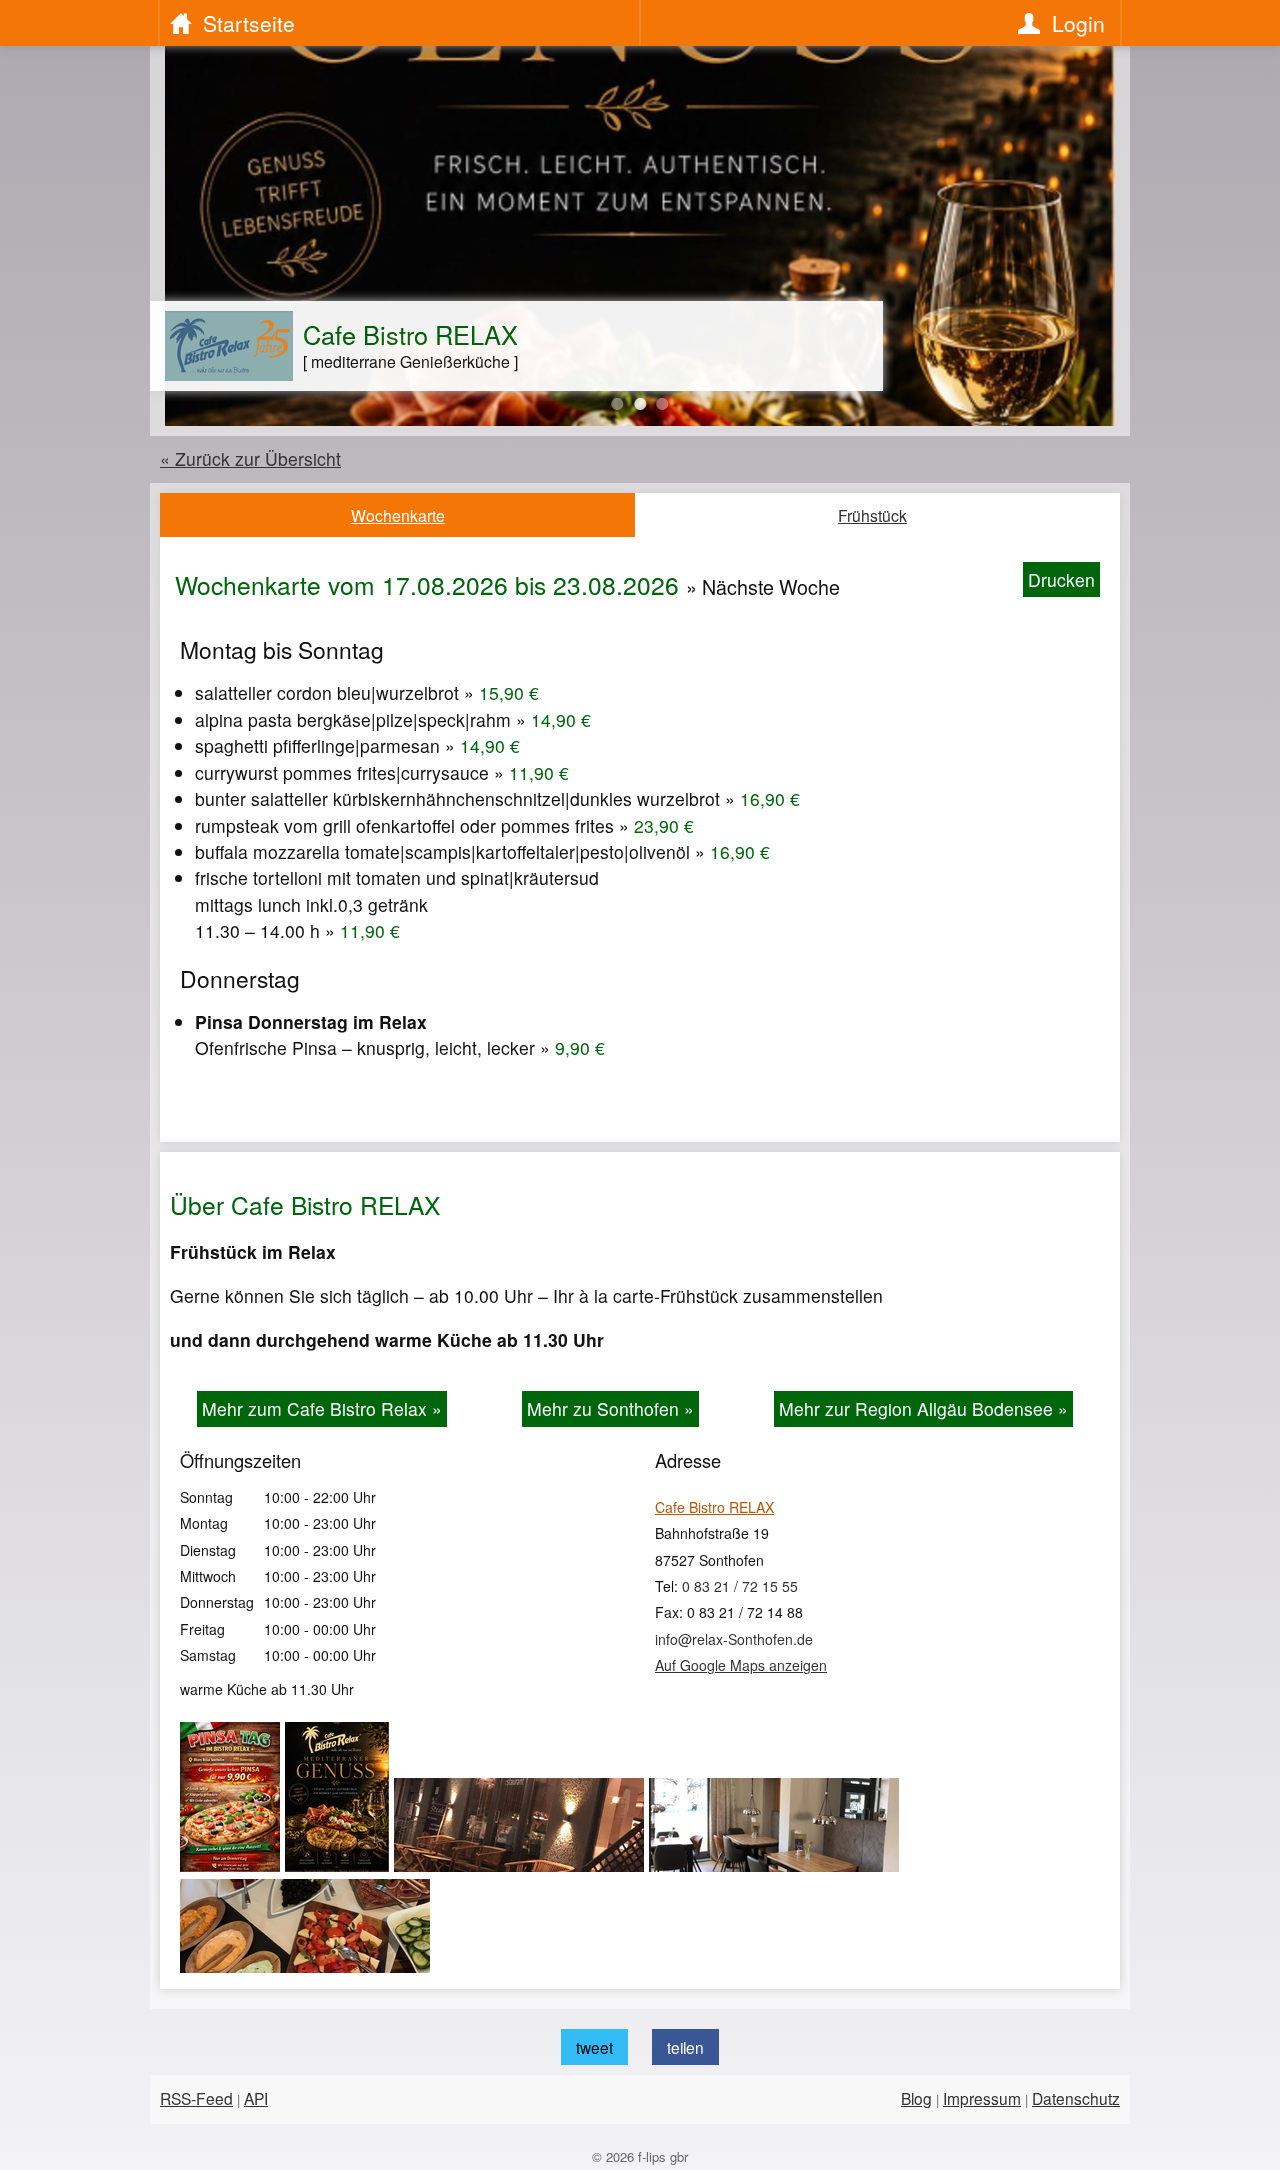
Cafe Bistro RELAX (714, 1507)
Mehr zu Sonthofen (610, 1408)
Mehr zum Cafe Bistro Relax (322, 1408)
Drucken (1061, 579)
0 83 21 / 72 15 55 (740, 1586)
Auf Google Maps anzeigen (741, 1665)
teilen (685, 2047)
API (256, 2098)
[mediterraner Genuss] (339, 1864)
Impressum (982, 2098)
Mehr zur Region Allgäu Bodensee (923, 1408)
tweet (594, 2047)
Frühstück (872, 515)
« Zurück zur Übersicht (250, 458)
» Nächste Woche (763, 587)
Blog (916, 2098)
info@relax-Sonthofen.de (734, 1639)
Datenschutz (1076, 2098)
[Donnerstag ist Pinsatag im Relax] (232, 1864)
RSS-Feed (196, 2098)
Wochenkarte (398, 515)
